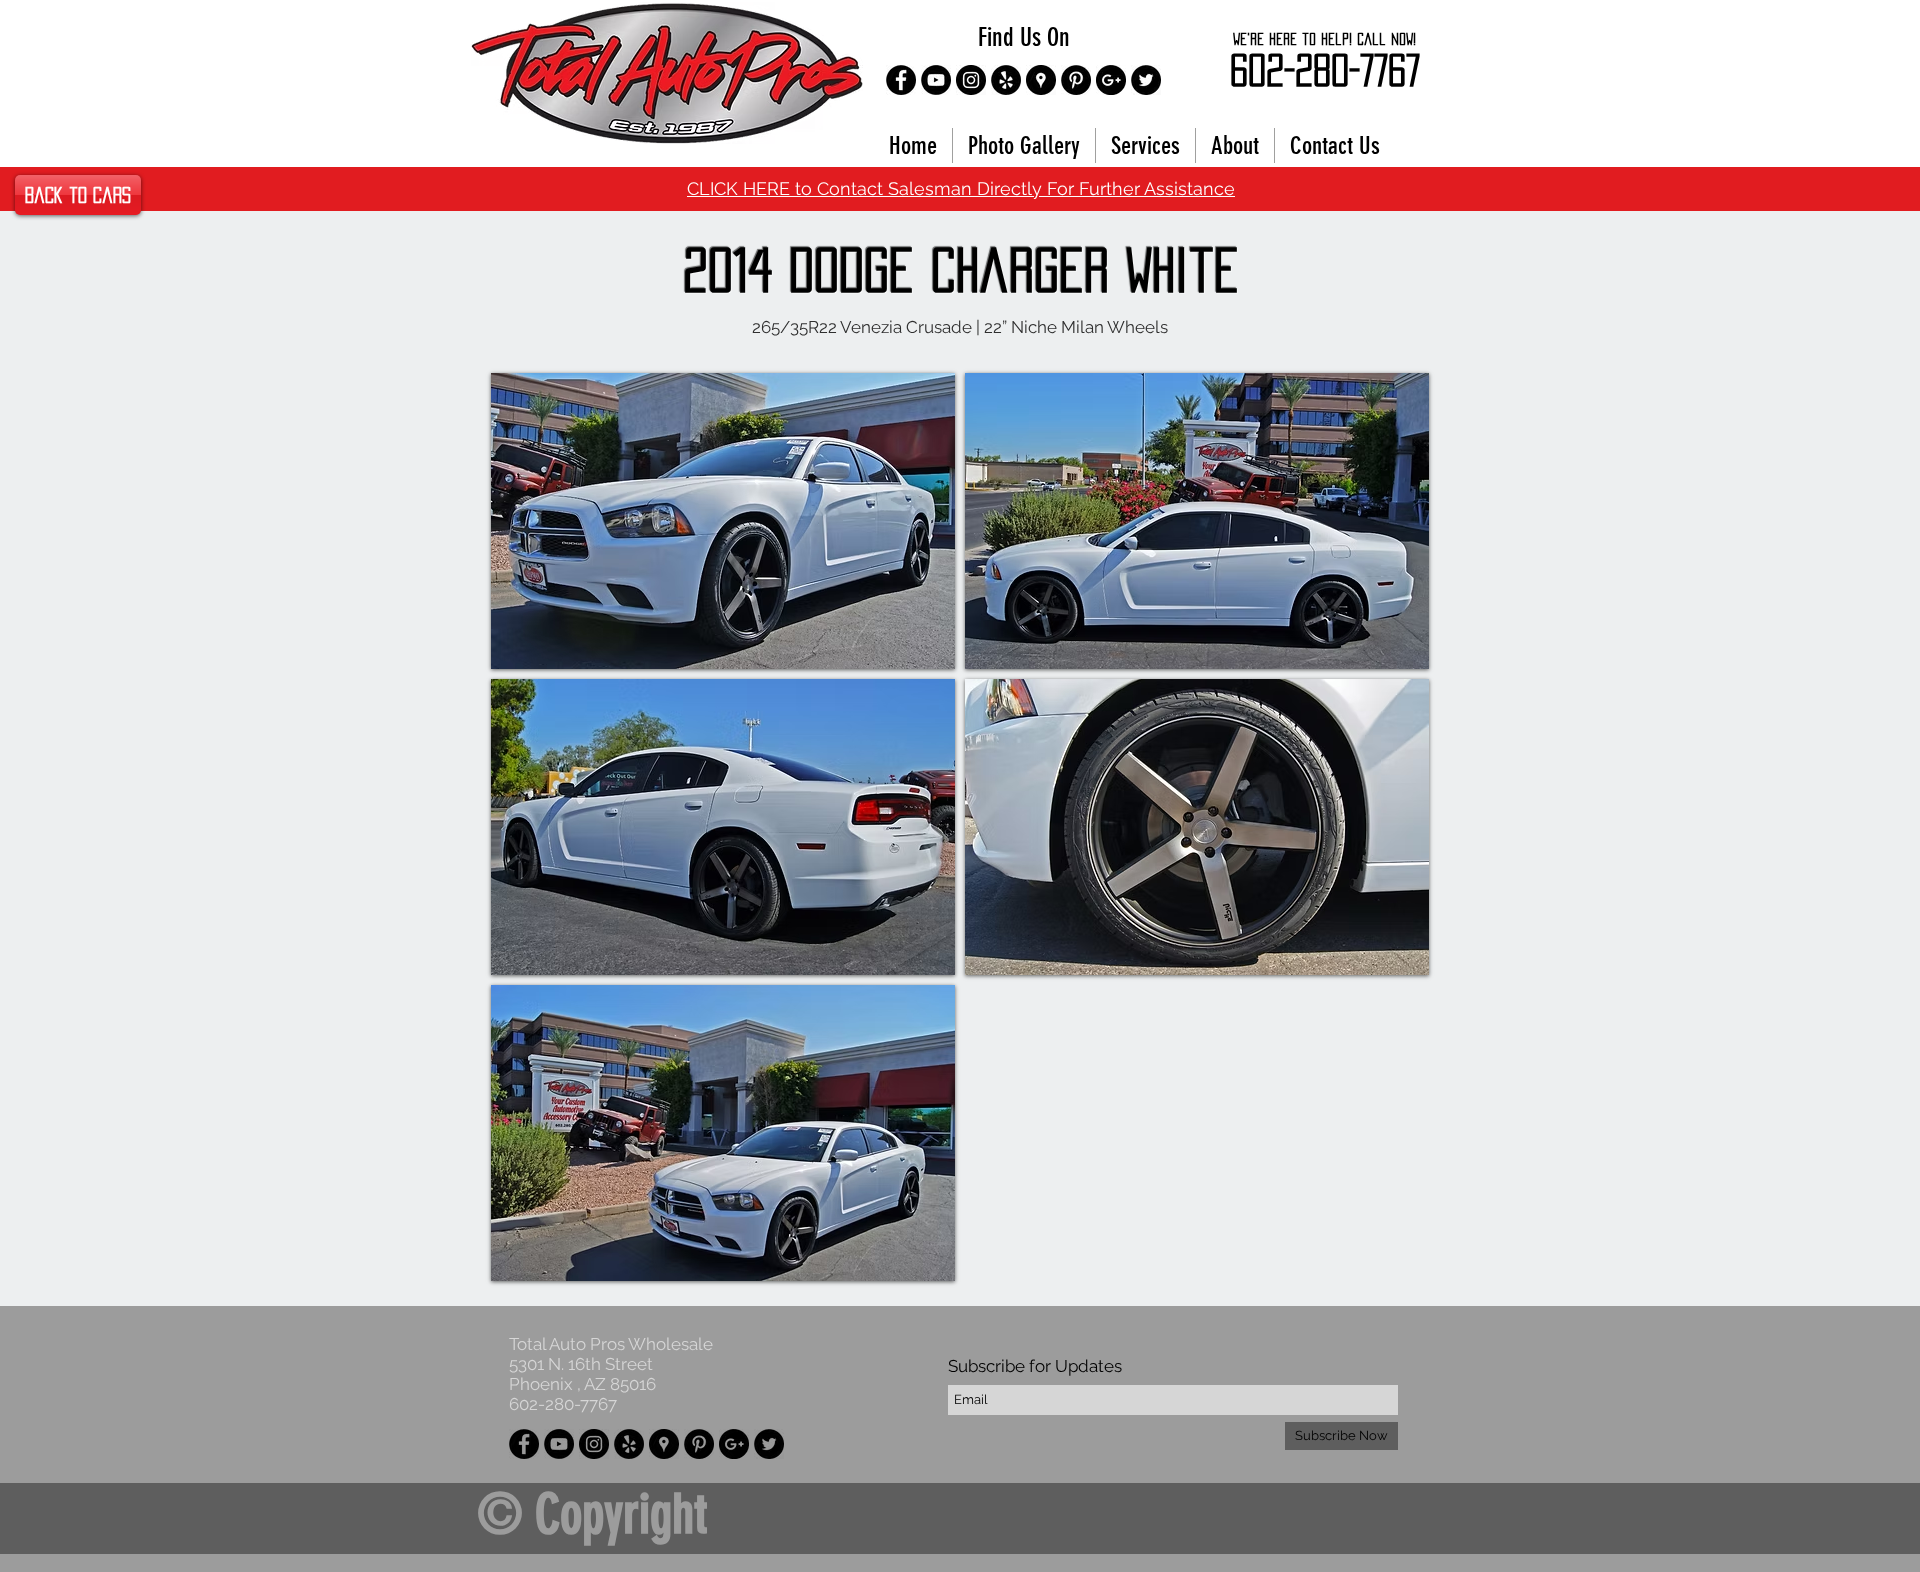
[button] (723, 521)
